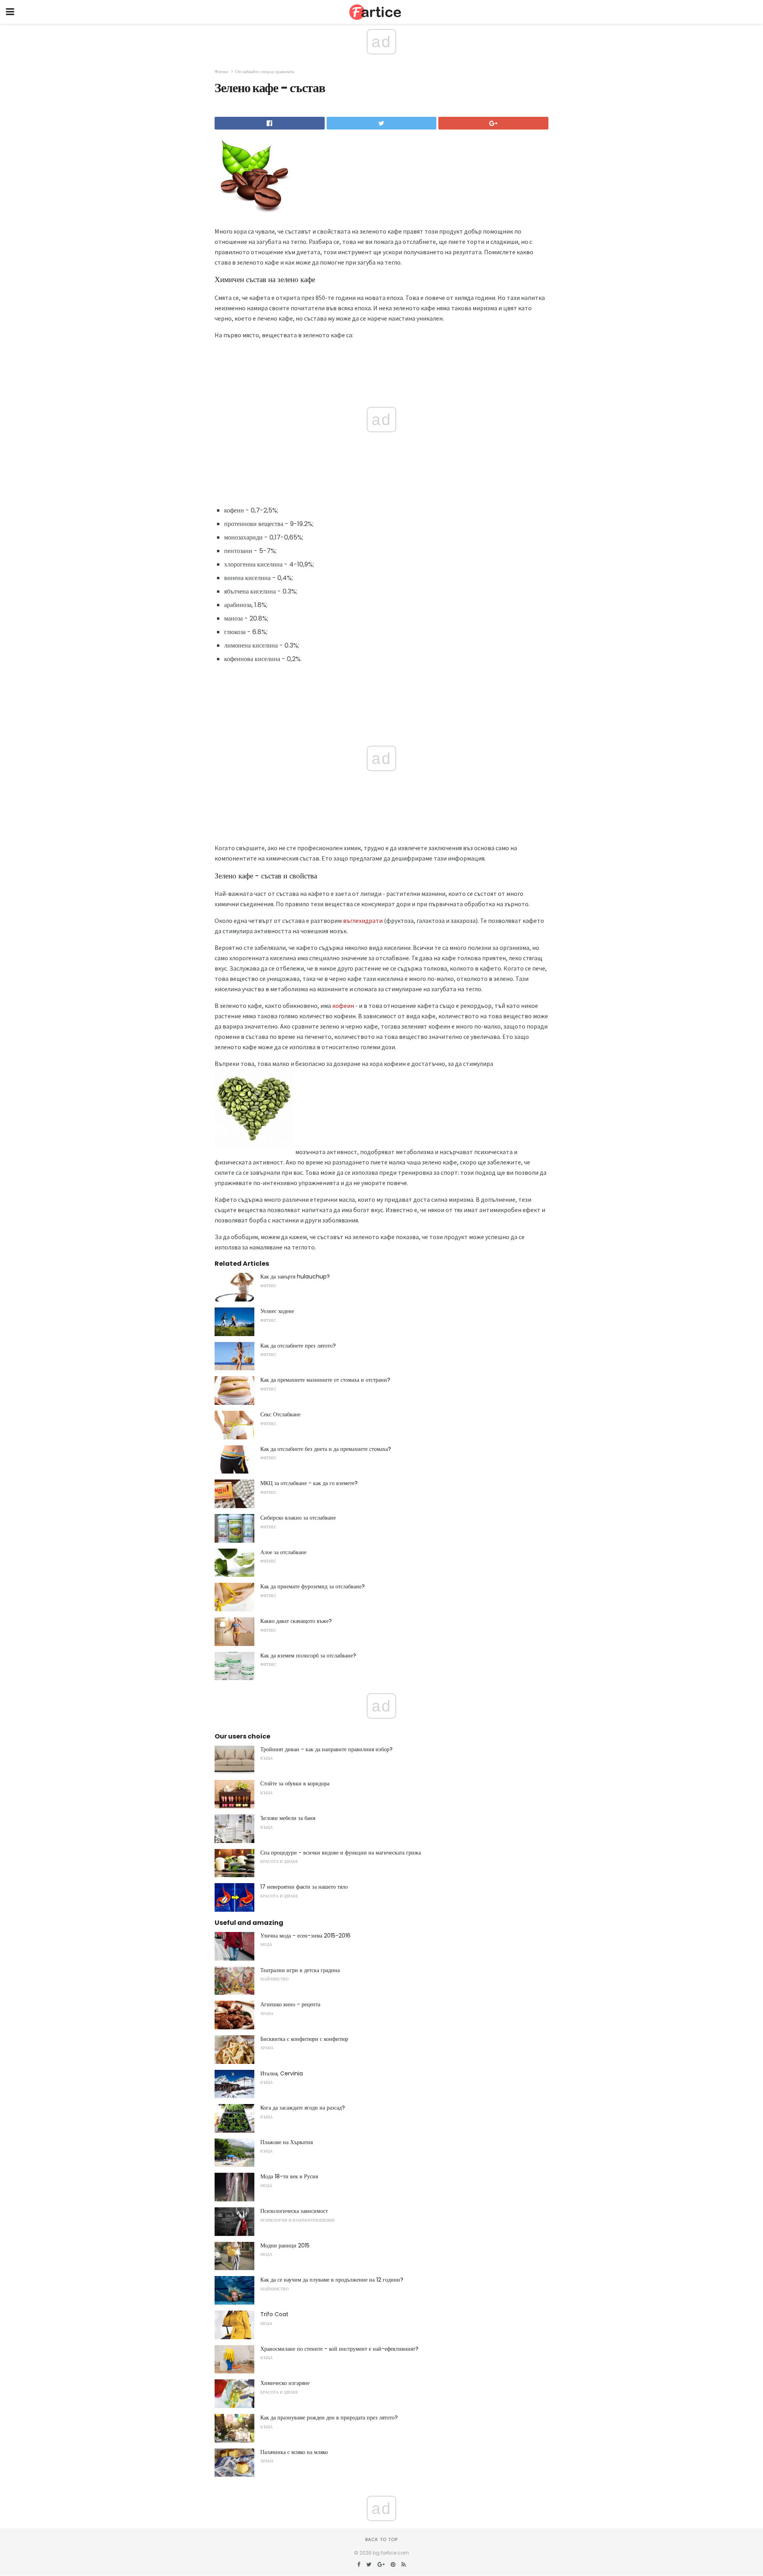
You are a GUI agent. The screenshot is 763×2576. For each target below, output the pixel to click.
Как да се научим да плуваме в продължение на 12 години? (332, 2280)
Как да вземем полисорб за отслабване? (308, 1655)
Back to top (381, 2539)
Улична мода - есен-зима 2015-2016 (305, 1936)
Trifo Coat (274, 2314)
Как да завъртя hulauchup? (295, 1276)
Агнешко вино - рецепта (290, 2004)
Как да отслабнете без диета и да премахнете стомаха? (326, 1449)
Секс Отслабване (280, 1414)
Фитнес (222, 72)
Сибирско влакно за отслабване (298, 1518)
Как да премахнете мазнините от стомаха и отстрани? (325, 1380)
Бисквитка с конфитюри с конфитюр (304, 2039)
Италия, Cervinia (282, 2073)
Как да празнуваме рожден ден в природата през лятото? (329, 2417)
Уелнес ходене (277, 1311)
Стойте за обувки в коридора (295, 1783)
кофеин (343, 1006)
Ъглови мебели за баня (288, 1818)
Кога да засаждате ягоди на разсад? (303, 2108)
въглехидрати (363, 921)
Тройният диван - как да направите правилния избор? (326, 1749)
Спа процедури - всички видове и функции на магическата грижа (341, 1853)
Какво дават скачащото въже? (296, 1621)
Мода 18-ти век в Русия (289, 2176)
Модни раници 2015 (285, 2245)
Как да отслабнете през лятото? (298, 1346)
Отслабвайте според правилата (265, 72)
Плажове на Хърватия (287, 2142)
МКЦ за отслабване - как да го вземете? (309, 1483)
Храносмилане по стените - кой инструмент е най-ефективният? (339, 2349)
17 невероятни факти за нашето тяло (304, 1887)
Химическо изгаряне (285, 2383)
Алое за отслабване (283, 1552)
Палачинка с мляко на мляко (294, 2452)
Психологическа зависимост (294, 2211)
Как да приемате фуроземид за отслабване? (313, 1586)
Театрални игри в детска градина (300, 1970)
